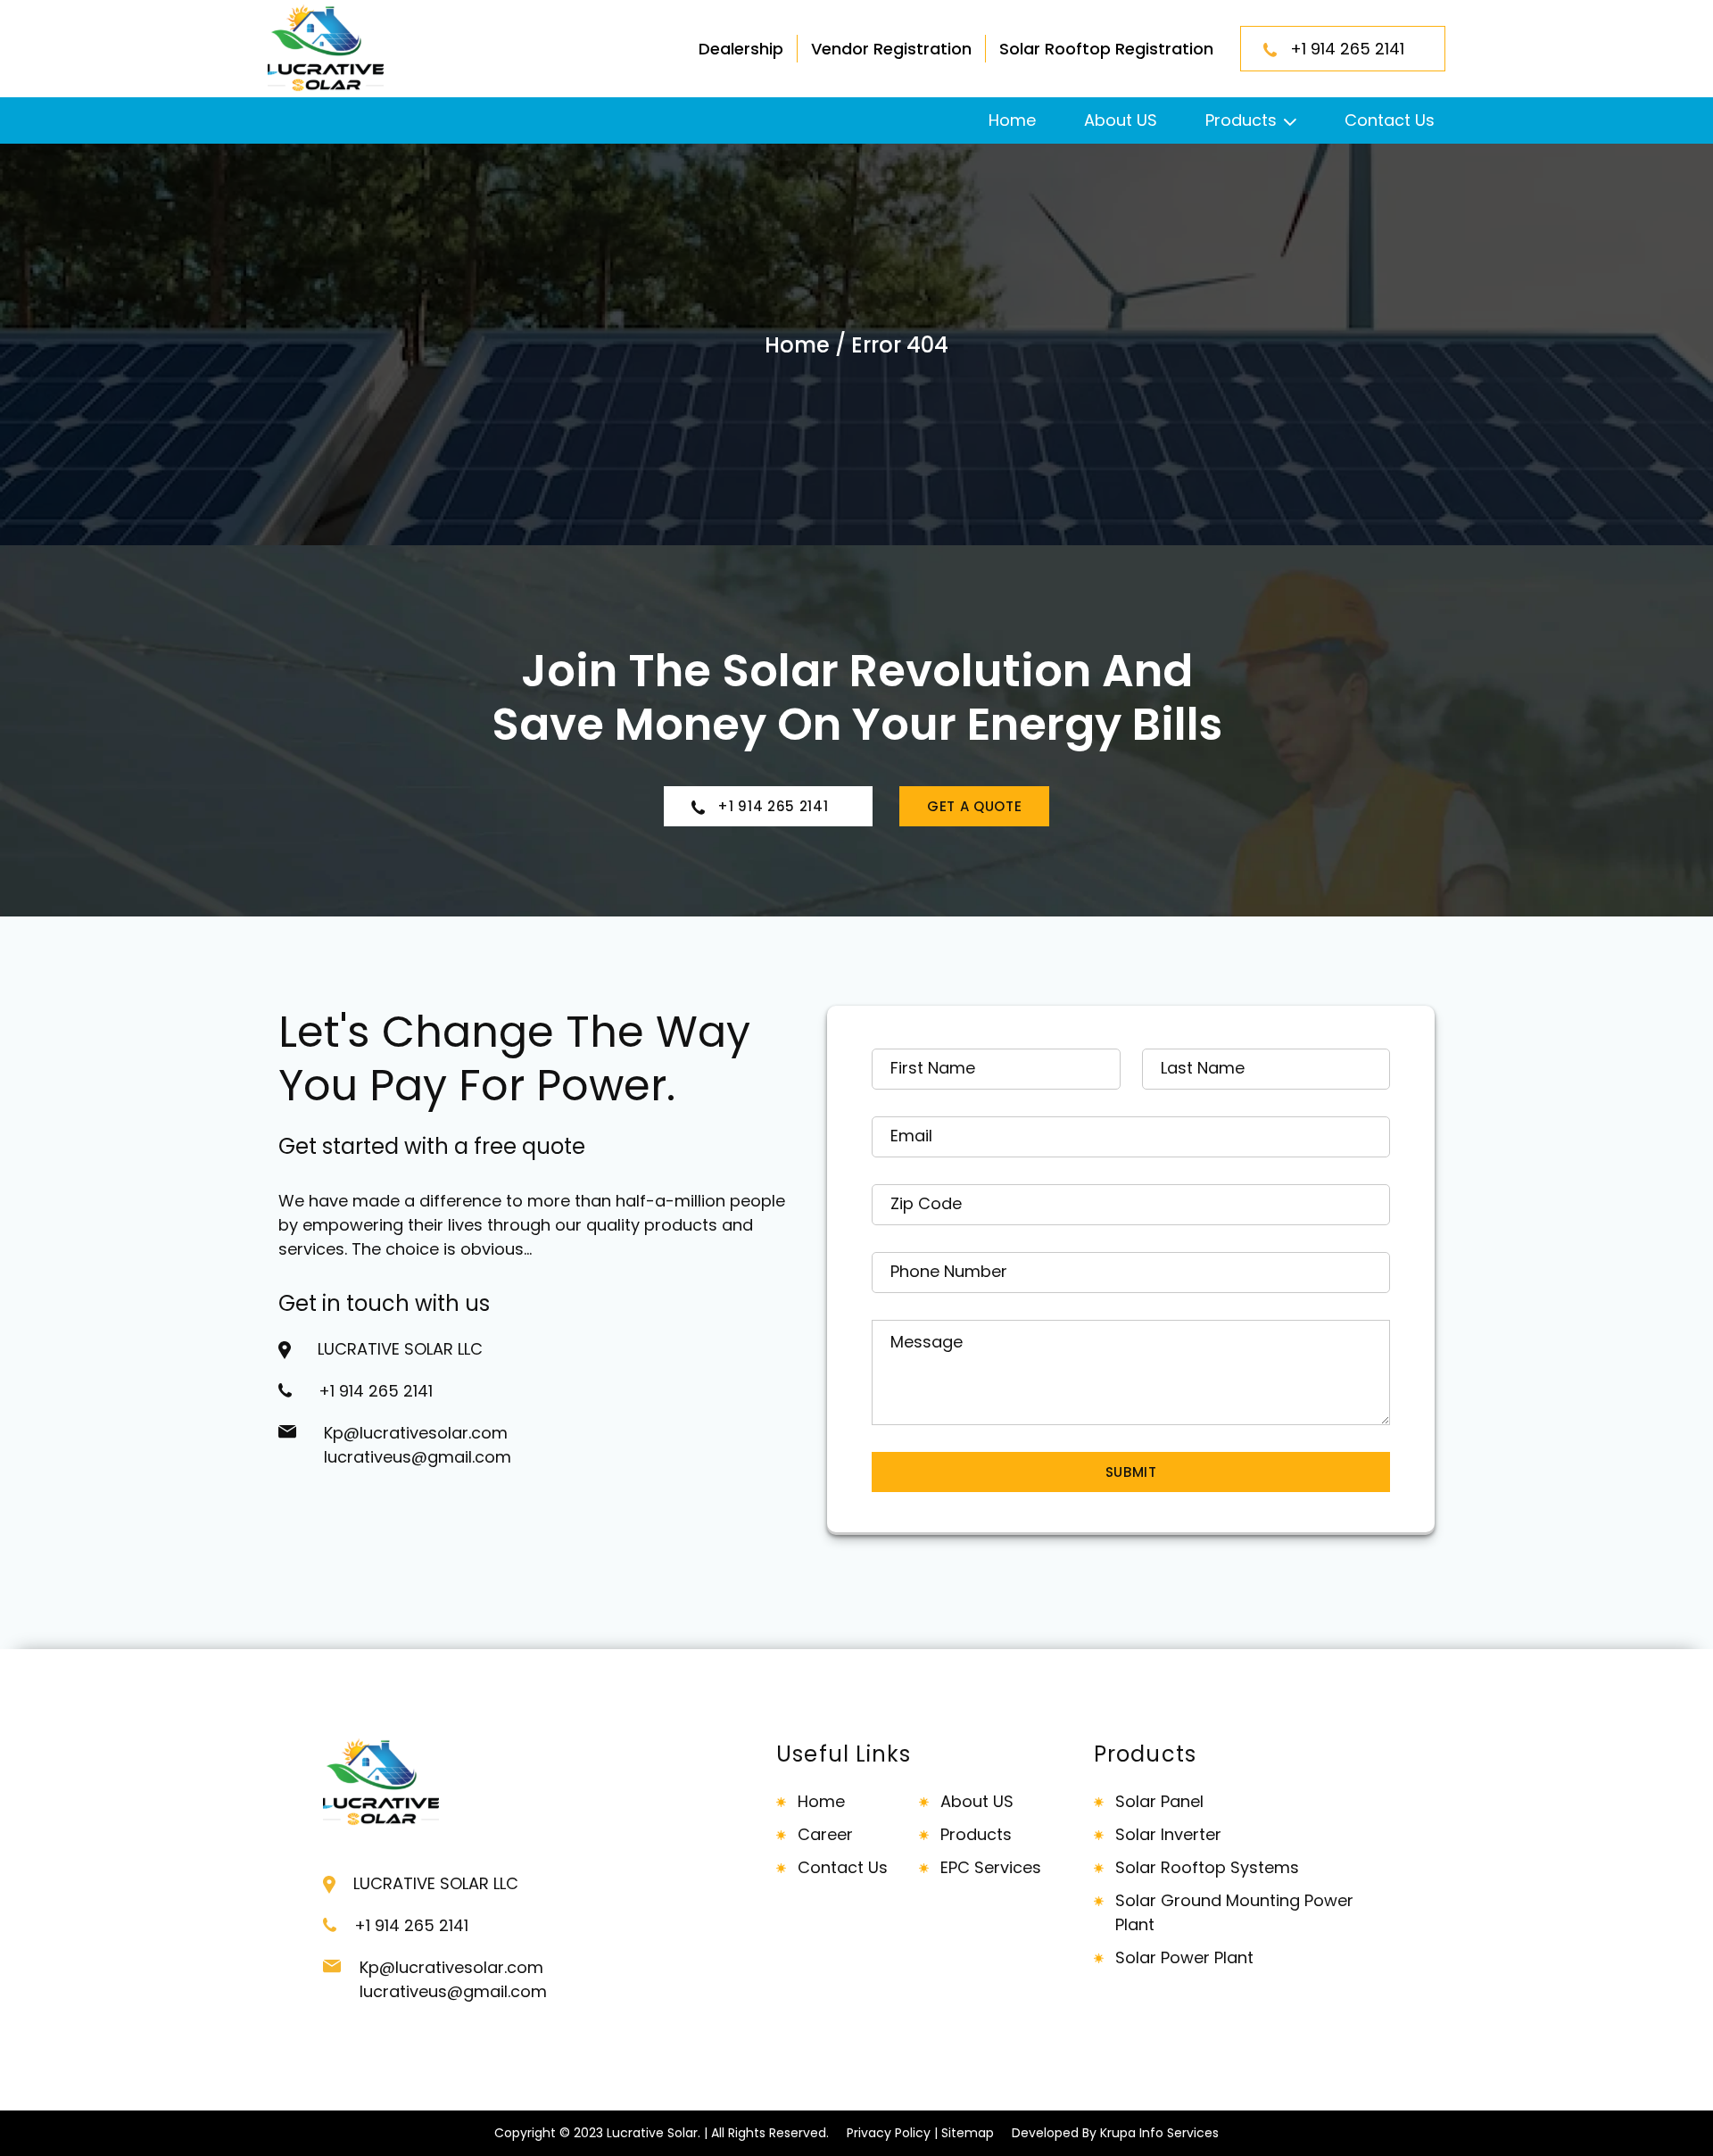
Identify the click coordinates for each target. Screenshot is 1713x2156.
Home (1012, 120)
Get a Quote (974, 806)
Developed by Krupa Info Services (1115, 2133)
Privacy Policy (889, 2133)
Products (1241, 120)
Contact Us (1390, 120)
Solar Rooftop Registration (1106, 49)
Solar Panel (1159, 1801)
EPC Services (991, 1867)
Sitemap (968, 2133)
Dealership (741, 49)
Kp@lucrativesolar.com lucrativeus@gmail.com (418, 1445)
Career (825, 1834)
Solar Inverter (1168, 1834)
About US (1121, 120)
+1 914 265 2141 (1354, 49)
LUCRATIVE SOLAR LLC (400, 1349)
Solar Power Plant (1184, 1957)
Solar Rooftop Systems (1207, 1867)
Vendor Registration (891, 49)
